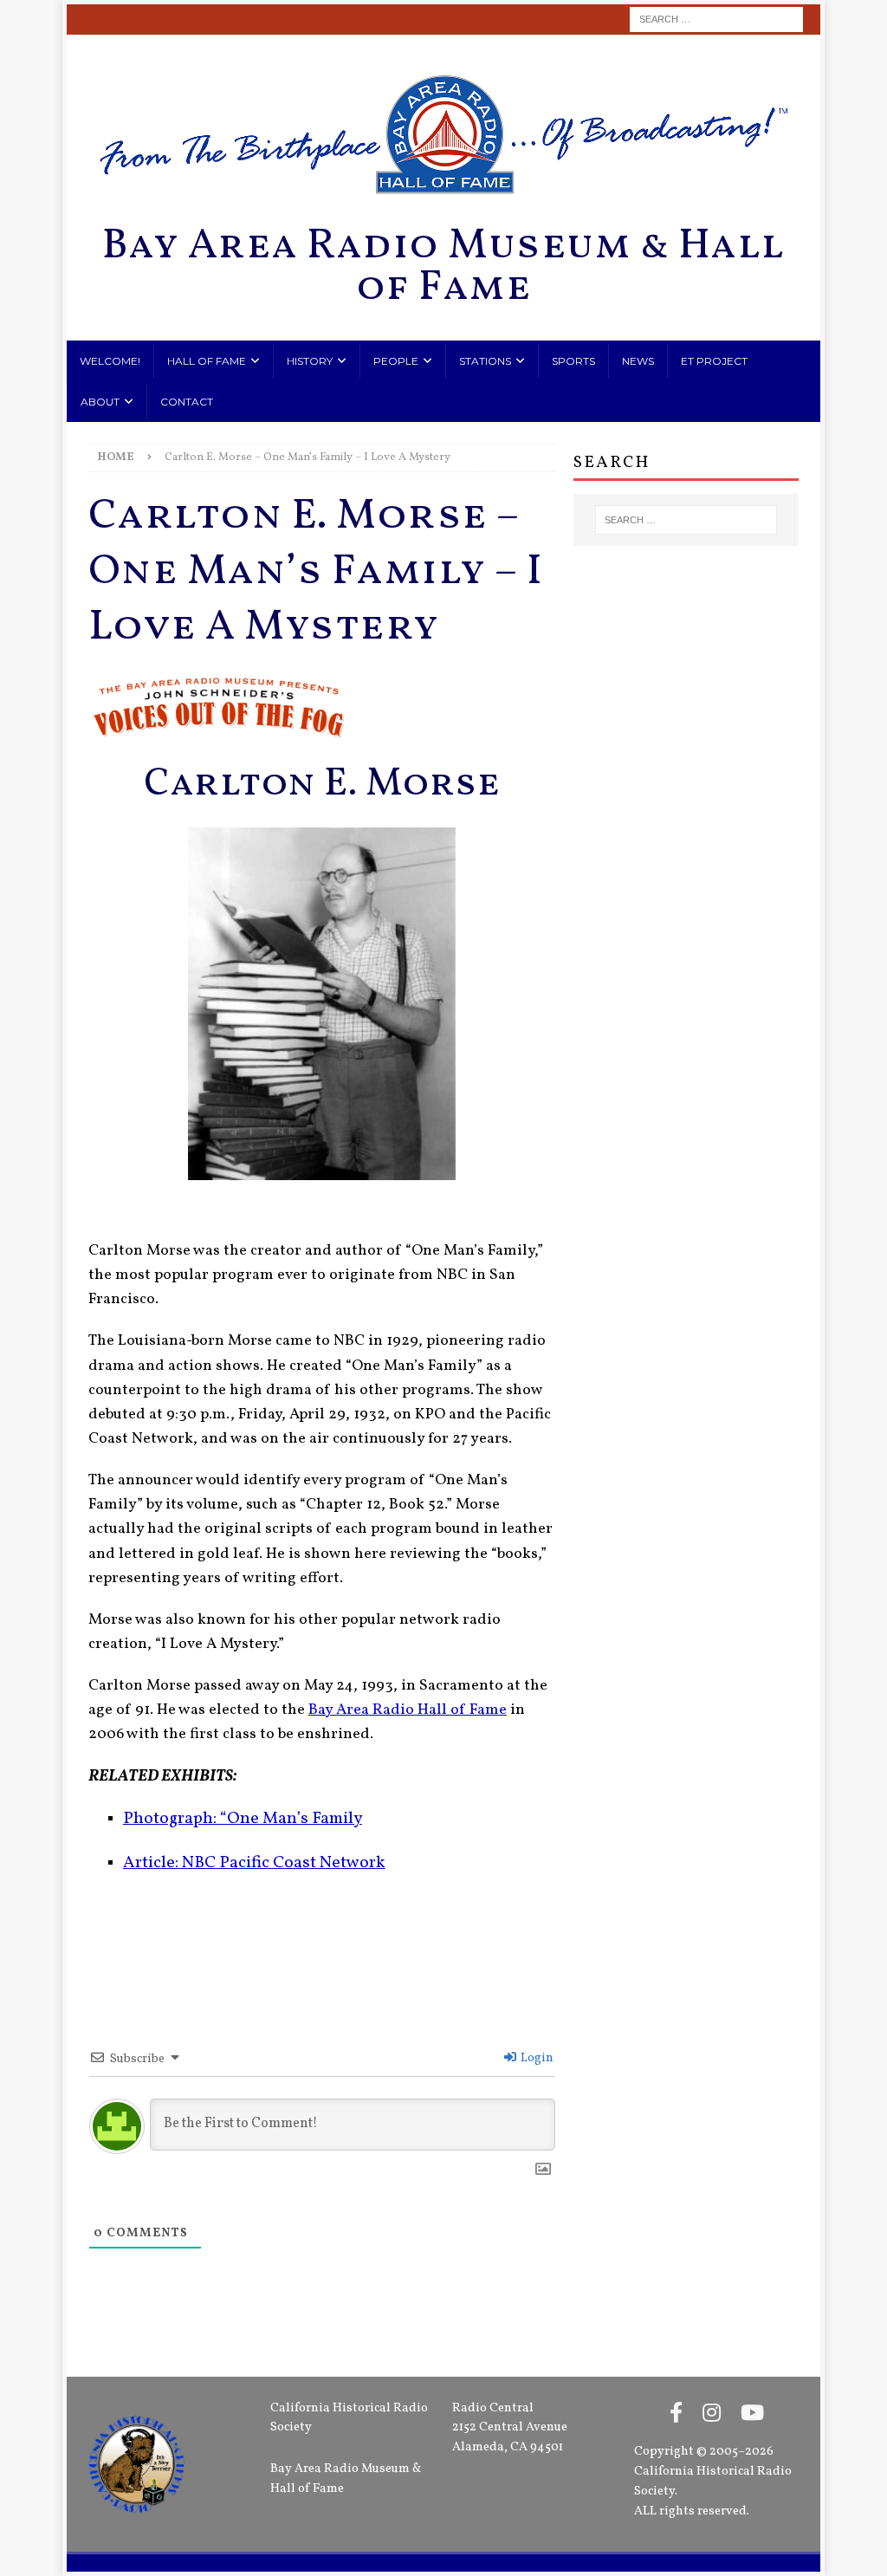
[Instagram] (712, 2415)
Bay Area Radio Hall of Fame (408, 1710)
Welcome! (110, 361)
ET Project (714, 361)
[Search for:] (716, 19)
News (638, 361)
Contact (187, 402)
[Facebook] (676, 2415)
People (396, 361)
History (310, 361)
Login (536, 2058)
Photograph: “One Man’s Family (243, 1819)
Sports (573, 361)
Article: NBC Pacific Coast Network (254, 1863)
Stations (485, 361)
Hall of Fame (207, 361)
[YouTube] (752, 2415)
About (100, 402)
